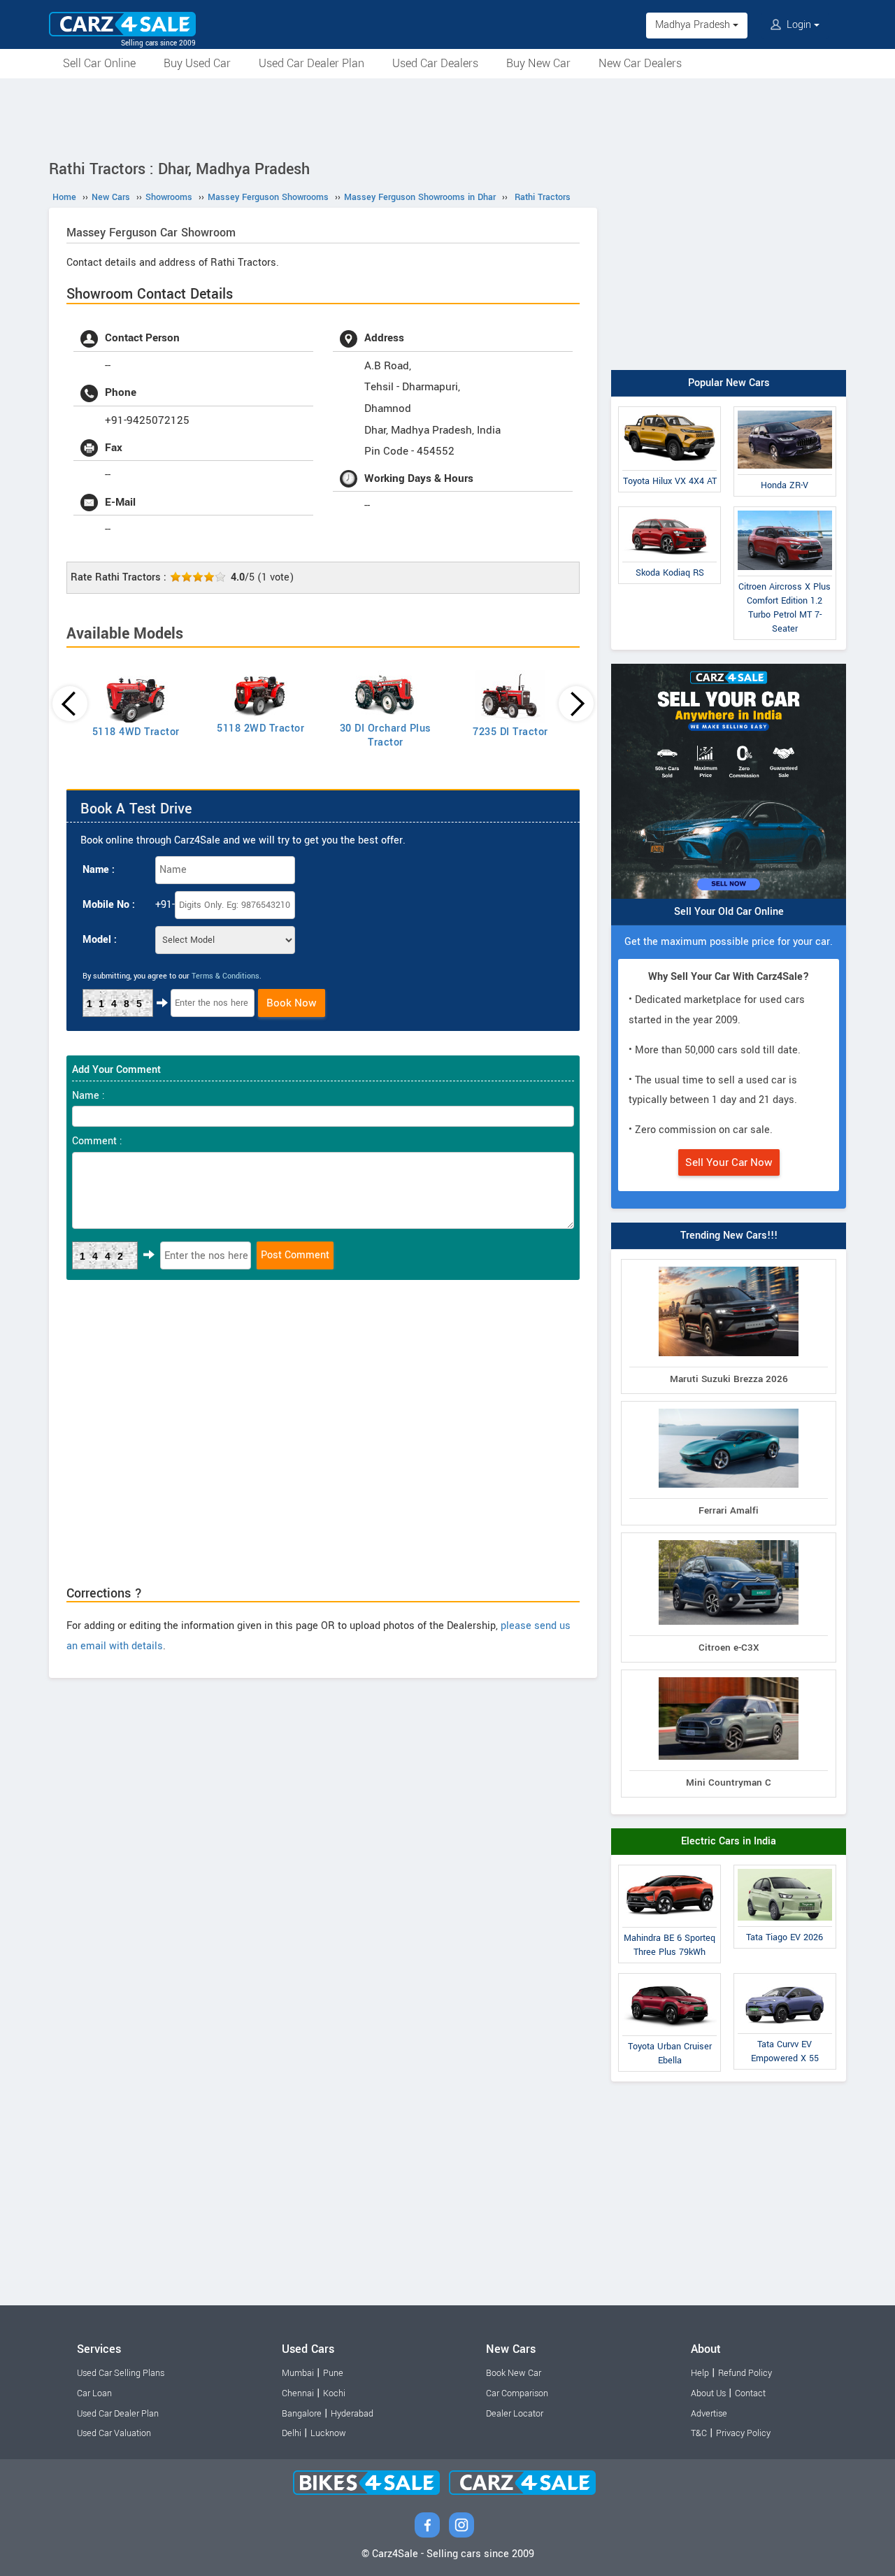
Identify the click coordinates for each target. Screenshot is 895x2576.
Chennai (298, 2393)
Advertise (709, 2414)
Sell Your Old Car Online (729, 912)
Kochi (334, 2393)
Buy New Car (538, 63)
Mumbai (298, 2373)
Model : (100, 940)
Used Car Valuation (114, 2433)
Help (700, 2373)
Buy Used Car (197, 63)
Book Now (292, 1003)
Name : (99, 870)
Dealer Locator (515, 2414)
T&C (699, 2433)
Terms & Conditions (225, 976)
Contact (750, 2393)
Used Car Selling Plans (121, 2373)
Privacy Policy (743, 2433)
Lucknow (328, 2433)
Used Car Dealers (435, 63)
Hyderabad (352, 2414)
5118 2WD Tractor (260, 728)
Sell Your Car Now (729, 1162)
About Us (708, 2393)
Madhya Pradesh (694, 25)
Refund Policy (745, 2373)
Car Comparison (517, 2393)
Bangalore (302, 2414)
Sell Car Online (99, 63)
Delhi (292, 2433)
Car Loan (94, 2393)
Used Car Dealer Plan (312, 63)
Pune (333, 2373)
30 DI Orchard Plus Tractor (386, 735)
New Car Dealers (640, 63)
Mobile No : (109, 905)
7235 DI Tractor (510, 732)
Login (799, 25)
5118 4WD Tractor (136, 732)
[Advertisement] (447, 117)
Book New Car (514, 2373)
